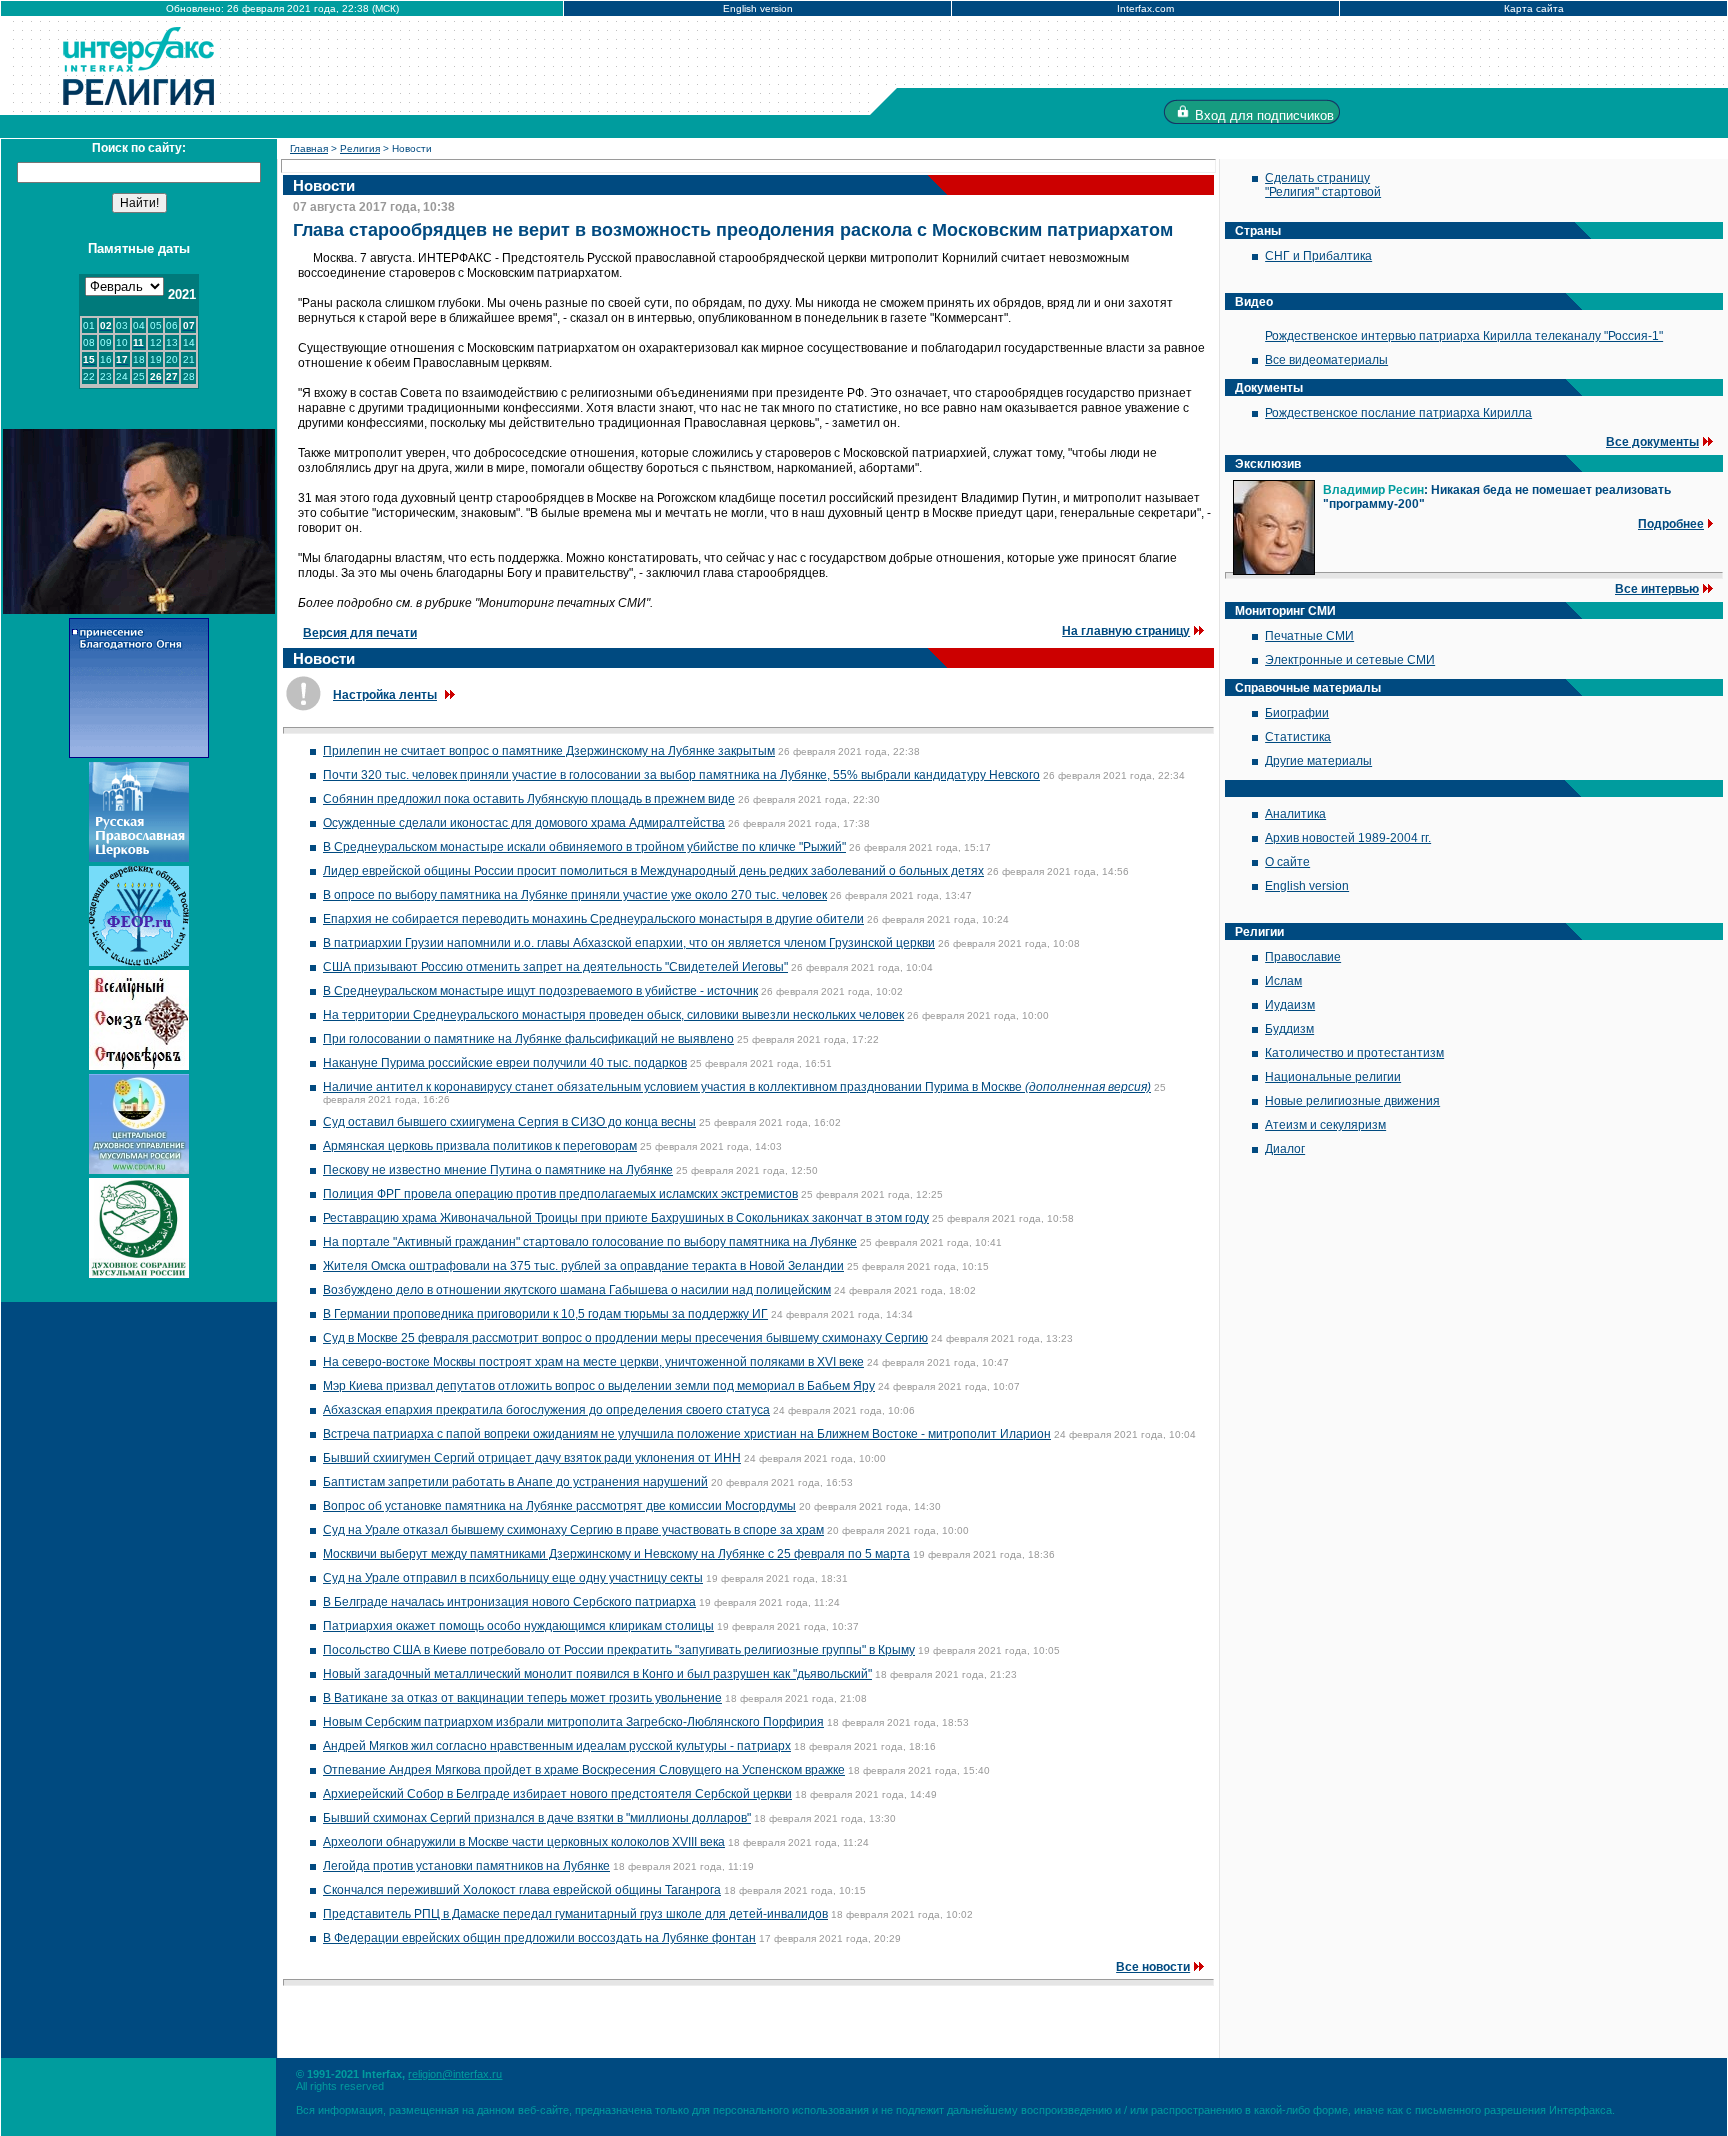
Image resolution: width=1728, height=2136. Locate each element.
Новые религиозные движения (1352, 1101)
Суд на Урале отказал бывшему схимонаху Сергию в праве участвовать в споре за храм (573, 1530)
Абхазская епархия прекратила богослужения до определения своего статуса (546, 1410)
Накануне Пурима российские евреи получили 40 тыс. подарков (505, 1063)
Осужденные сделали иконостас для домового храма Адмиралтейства (524, 823)
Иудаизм (1290, 1005)
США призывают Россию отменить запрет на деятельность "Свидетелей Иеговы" (555, 967)
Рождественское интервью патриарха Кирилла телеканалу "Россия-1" (1464, 336)
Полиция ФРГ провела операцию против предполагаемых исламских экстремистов (560, 1194)
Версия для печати (360, 633)
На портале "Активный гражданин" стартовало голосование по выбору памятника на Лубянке (590, 1242)
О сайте (1287, 862)
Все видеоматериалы (1326, 360)
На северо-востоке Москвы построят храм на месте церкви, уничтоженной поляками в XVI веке (593, 1362)
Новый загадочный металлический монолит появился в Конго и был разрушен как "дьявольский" (597, 1674)
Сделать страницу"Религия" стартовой (1323, 185)
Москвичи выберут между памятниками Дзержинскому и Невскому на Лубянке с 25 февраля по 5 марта (616, 1554)
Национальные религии (1333, 1077)
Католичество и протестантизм (1354, 1053)
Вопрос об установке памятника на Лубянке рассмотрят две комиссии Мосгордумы (559, 1506)
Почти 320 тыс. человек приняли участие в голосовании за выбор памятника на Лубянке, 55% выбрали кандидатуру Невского (681, 775)
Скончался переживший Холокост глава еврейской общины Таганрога (522, 1890)
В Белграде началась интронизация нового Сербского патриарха (509, 1602)
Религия (360, 148)
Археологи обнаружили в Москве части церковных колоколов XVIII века (524, 1842)
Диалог (1285, 1149)
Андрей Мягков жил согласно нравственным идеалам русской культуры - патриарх (557, 1746)
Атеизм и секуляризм (1325, 1125)
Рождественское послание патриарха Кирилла (1398, 413)
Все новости (1153, 1967)
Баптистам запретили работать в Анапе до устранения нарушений (515, 1482)
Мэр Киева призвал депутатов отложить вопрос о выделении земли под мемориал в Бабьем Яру (599, 1386)
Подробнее (1671, 524)
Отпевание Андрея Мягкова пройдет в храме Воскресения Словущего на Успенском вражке (584, 1770)
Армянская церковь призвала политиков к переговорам (480, 1146)
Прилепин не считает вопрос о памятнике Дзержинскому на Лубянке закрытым (549, 751)
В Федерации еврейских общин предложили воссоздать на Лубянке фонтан (539, 1938)
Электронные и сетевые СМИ (1350, 660)
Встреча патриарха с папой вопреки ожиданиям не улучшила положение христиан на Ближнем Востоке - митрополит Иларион (687, 1434)
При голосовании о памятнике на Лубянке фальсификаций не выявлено (528, 1039)
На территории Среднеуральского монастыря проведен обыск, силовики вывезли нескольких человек (613, 1015)
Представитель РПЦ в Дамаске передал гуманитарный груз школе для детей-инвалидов (575, 1914)
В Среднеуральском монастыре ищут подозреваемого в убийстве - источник (540, 991)
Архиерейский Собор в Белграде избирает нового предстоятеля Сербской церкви (557, 1794)
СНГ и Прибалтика (1318, 256)
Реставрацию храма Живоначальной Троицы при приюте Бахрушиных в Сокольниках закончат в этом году (626, 1218)
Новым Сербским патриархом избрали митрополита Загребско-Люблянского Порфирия (573, 1722)
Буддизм (1289, 1029)
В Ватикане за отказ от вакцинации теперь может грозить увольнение (522, 1698)
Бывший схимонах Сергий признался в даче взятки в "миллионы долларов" (537, 1818)
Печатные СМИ (1309, 636)
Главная (309, 148)
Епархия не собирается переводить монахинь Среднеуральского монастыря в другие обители (593, 919)
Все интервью (1657, 589)
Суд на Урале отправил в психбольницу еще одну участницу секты (513, 1578)
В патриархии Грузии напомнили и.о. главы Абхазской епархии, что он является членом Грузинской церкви (629, 943)
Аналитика (1295, 814)
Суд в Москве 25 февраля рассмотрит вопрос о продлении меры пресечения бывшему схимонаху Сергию (625, 1338)
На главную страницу (1126, 631)
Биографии (1297, 713)
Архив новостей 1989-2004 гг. (1348, 838)
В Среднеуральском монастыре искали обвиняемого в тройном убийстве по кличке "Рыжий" (584, 847)
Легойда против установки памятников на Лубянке (466, 1866)
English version (758, 8)
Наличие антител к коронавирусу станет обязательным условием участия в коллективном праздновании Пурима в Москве (737, 1087)
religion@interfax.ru (455, 2074)
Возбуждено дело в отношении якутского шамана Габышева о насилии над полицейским (577, 1290)
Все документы (1652, 442)
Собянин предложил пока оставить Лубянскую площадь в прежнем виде (529, 799)
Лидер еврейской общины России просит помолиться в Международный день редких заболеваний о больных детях (653, 871)
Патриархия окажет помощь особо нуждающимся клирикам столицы (518, 1626)
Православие (1303, 957)
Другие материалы (1318, 761)
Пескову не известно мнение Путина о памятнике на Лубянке (498, 1170)
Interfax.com (1145, 8)
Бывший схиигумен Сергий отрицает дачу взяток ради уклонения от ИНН (532, 1458)
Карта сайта (1534, 8)
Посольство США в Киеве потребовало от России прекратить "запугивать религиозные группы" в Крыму (619, 1650)
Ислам (1283, 981)
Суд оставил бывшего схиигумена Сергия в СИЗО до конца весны (509, 1122)
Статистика (1298, 737)
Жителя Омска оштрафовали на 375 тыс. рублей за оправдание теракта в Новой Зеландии (583, 1266)
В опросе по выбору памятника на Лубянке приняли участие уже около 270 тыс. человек (575, 895)
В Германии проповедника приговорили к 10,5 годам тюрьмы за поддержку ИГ (545, 1314)
